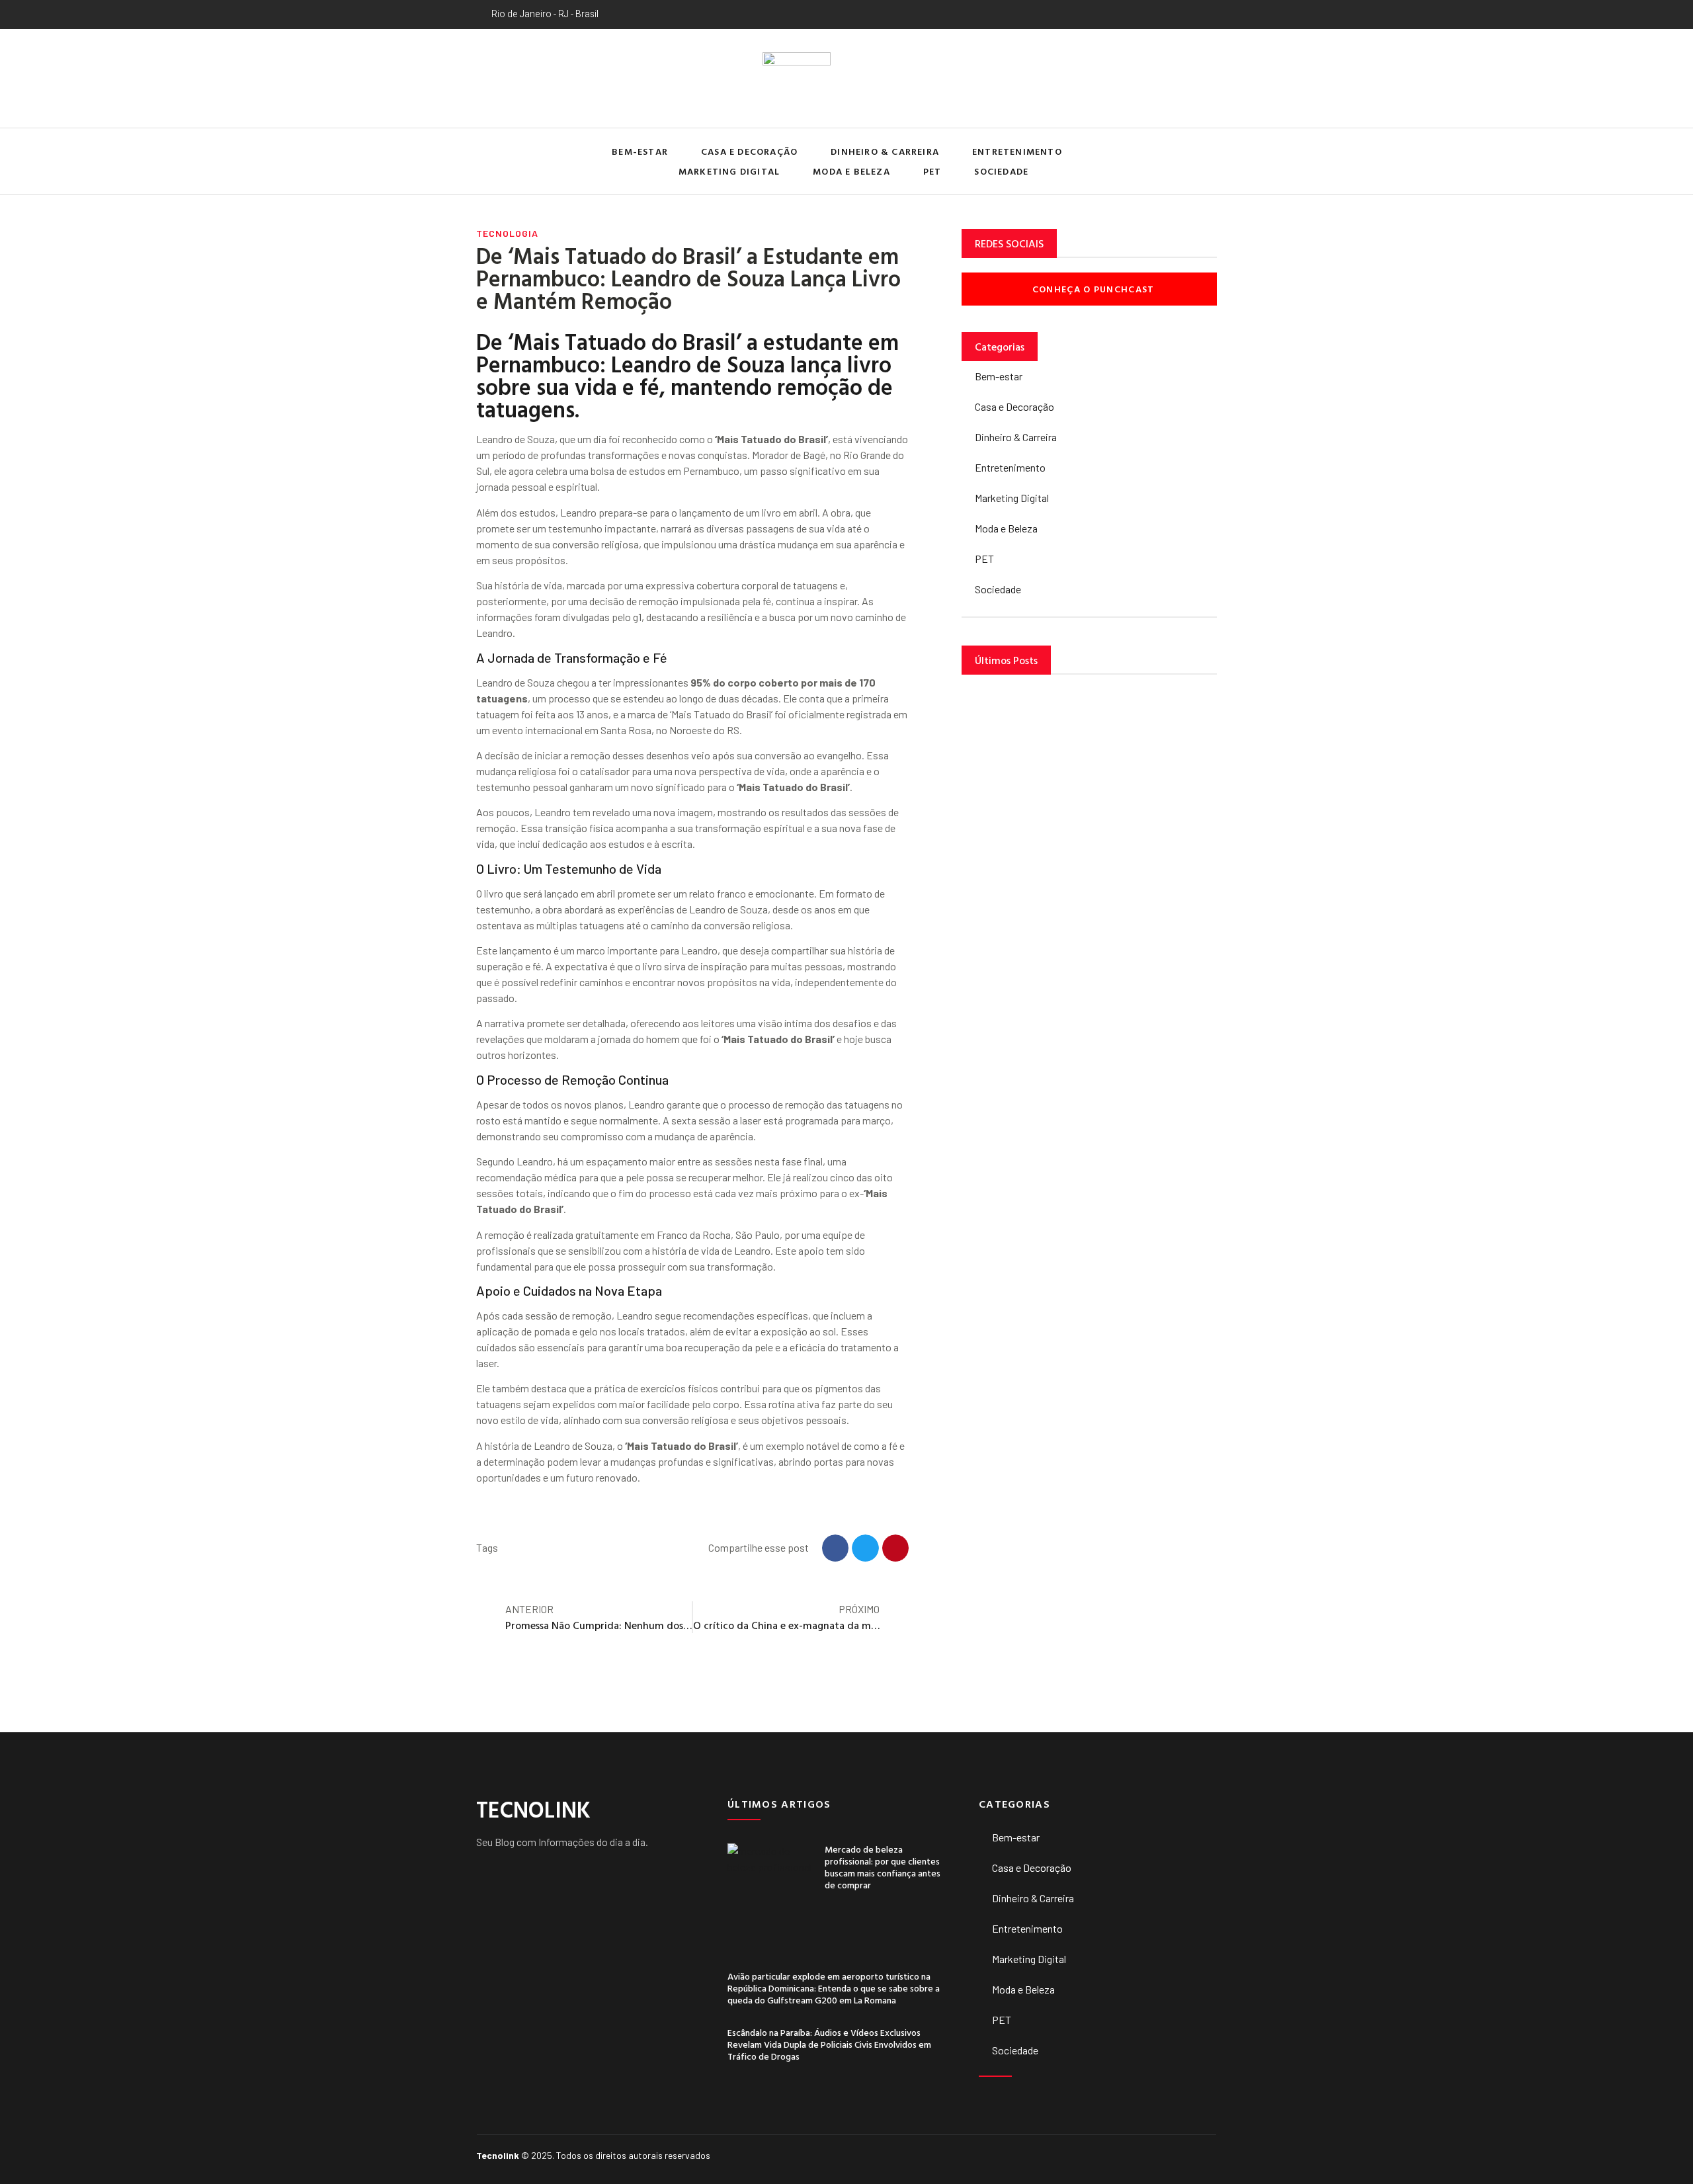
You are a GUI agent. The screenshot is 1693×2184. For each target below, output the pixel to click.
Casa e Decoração (749, 151)
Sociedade (1001, 171)
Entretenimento (1017, 151)
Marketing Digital (729, 171)
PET (932, 171)
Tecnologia (507, 233)
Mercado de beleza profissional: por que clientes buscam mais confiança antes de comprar (883, 1867)
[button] (1203, 162)
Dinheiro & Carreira (885, 151)
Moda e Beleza (851, 171)
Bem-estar (640, 151)
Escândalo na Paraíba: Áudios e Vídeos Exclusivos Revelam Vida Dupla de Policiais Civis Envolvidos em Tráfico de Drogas (829, 2044)
